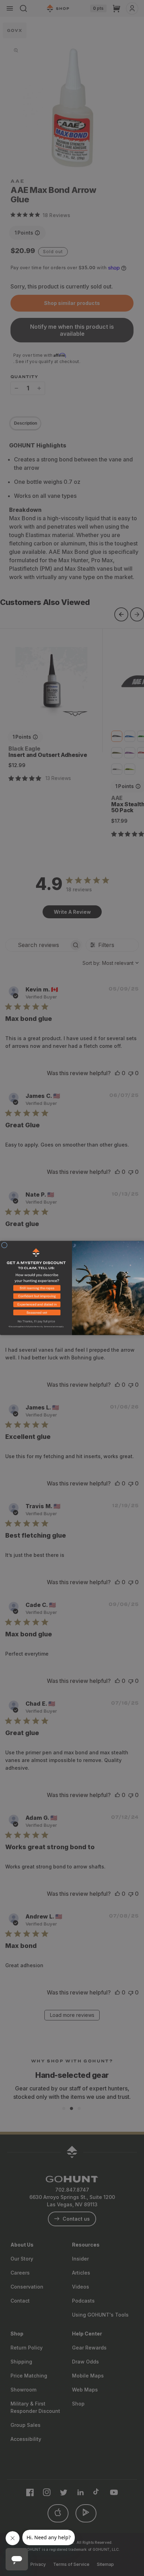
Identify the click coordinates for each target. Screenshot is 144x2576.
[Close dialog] (4, 1245)
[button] (36, 1289)
